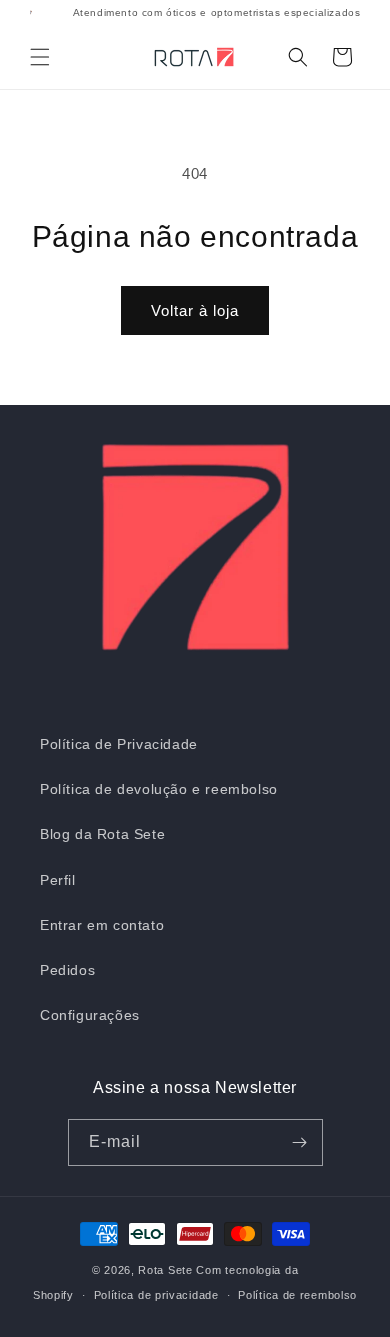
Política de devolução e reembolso (159, 789)
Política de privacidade (156, 1295)
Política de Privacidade (119, 744)
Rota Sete (165, 1270)
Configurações (90, 1015)
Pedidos (67, 970)
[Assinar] (300, 1142)
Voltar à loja (195, 310)
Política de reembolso (297, 1295)
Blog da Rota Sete (102, 834)
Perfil (58, 880)
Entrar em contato (102, 925)
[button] (40, 57)
